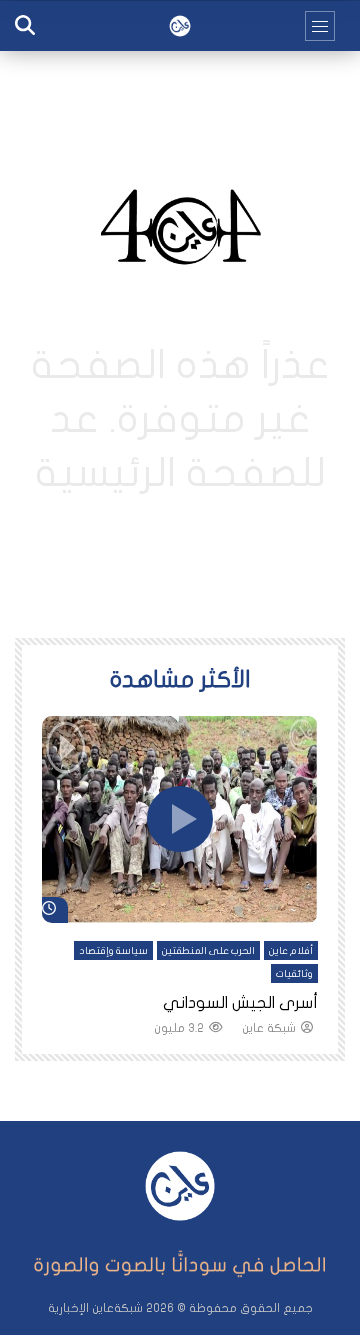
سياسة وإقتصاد (113, 951)
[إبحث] (25, 26)
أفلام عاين (291, 951)
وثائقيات (294, 974)
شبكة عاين (269, 1028)
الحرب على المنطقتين (208, 951)
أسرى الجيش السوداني (240, 1003)
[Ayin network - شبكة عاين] (180, 26)
